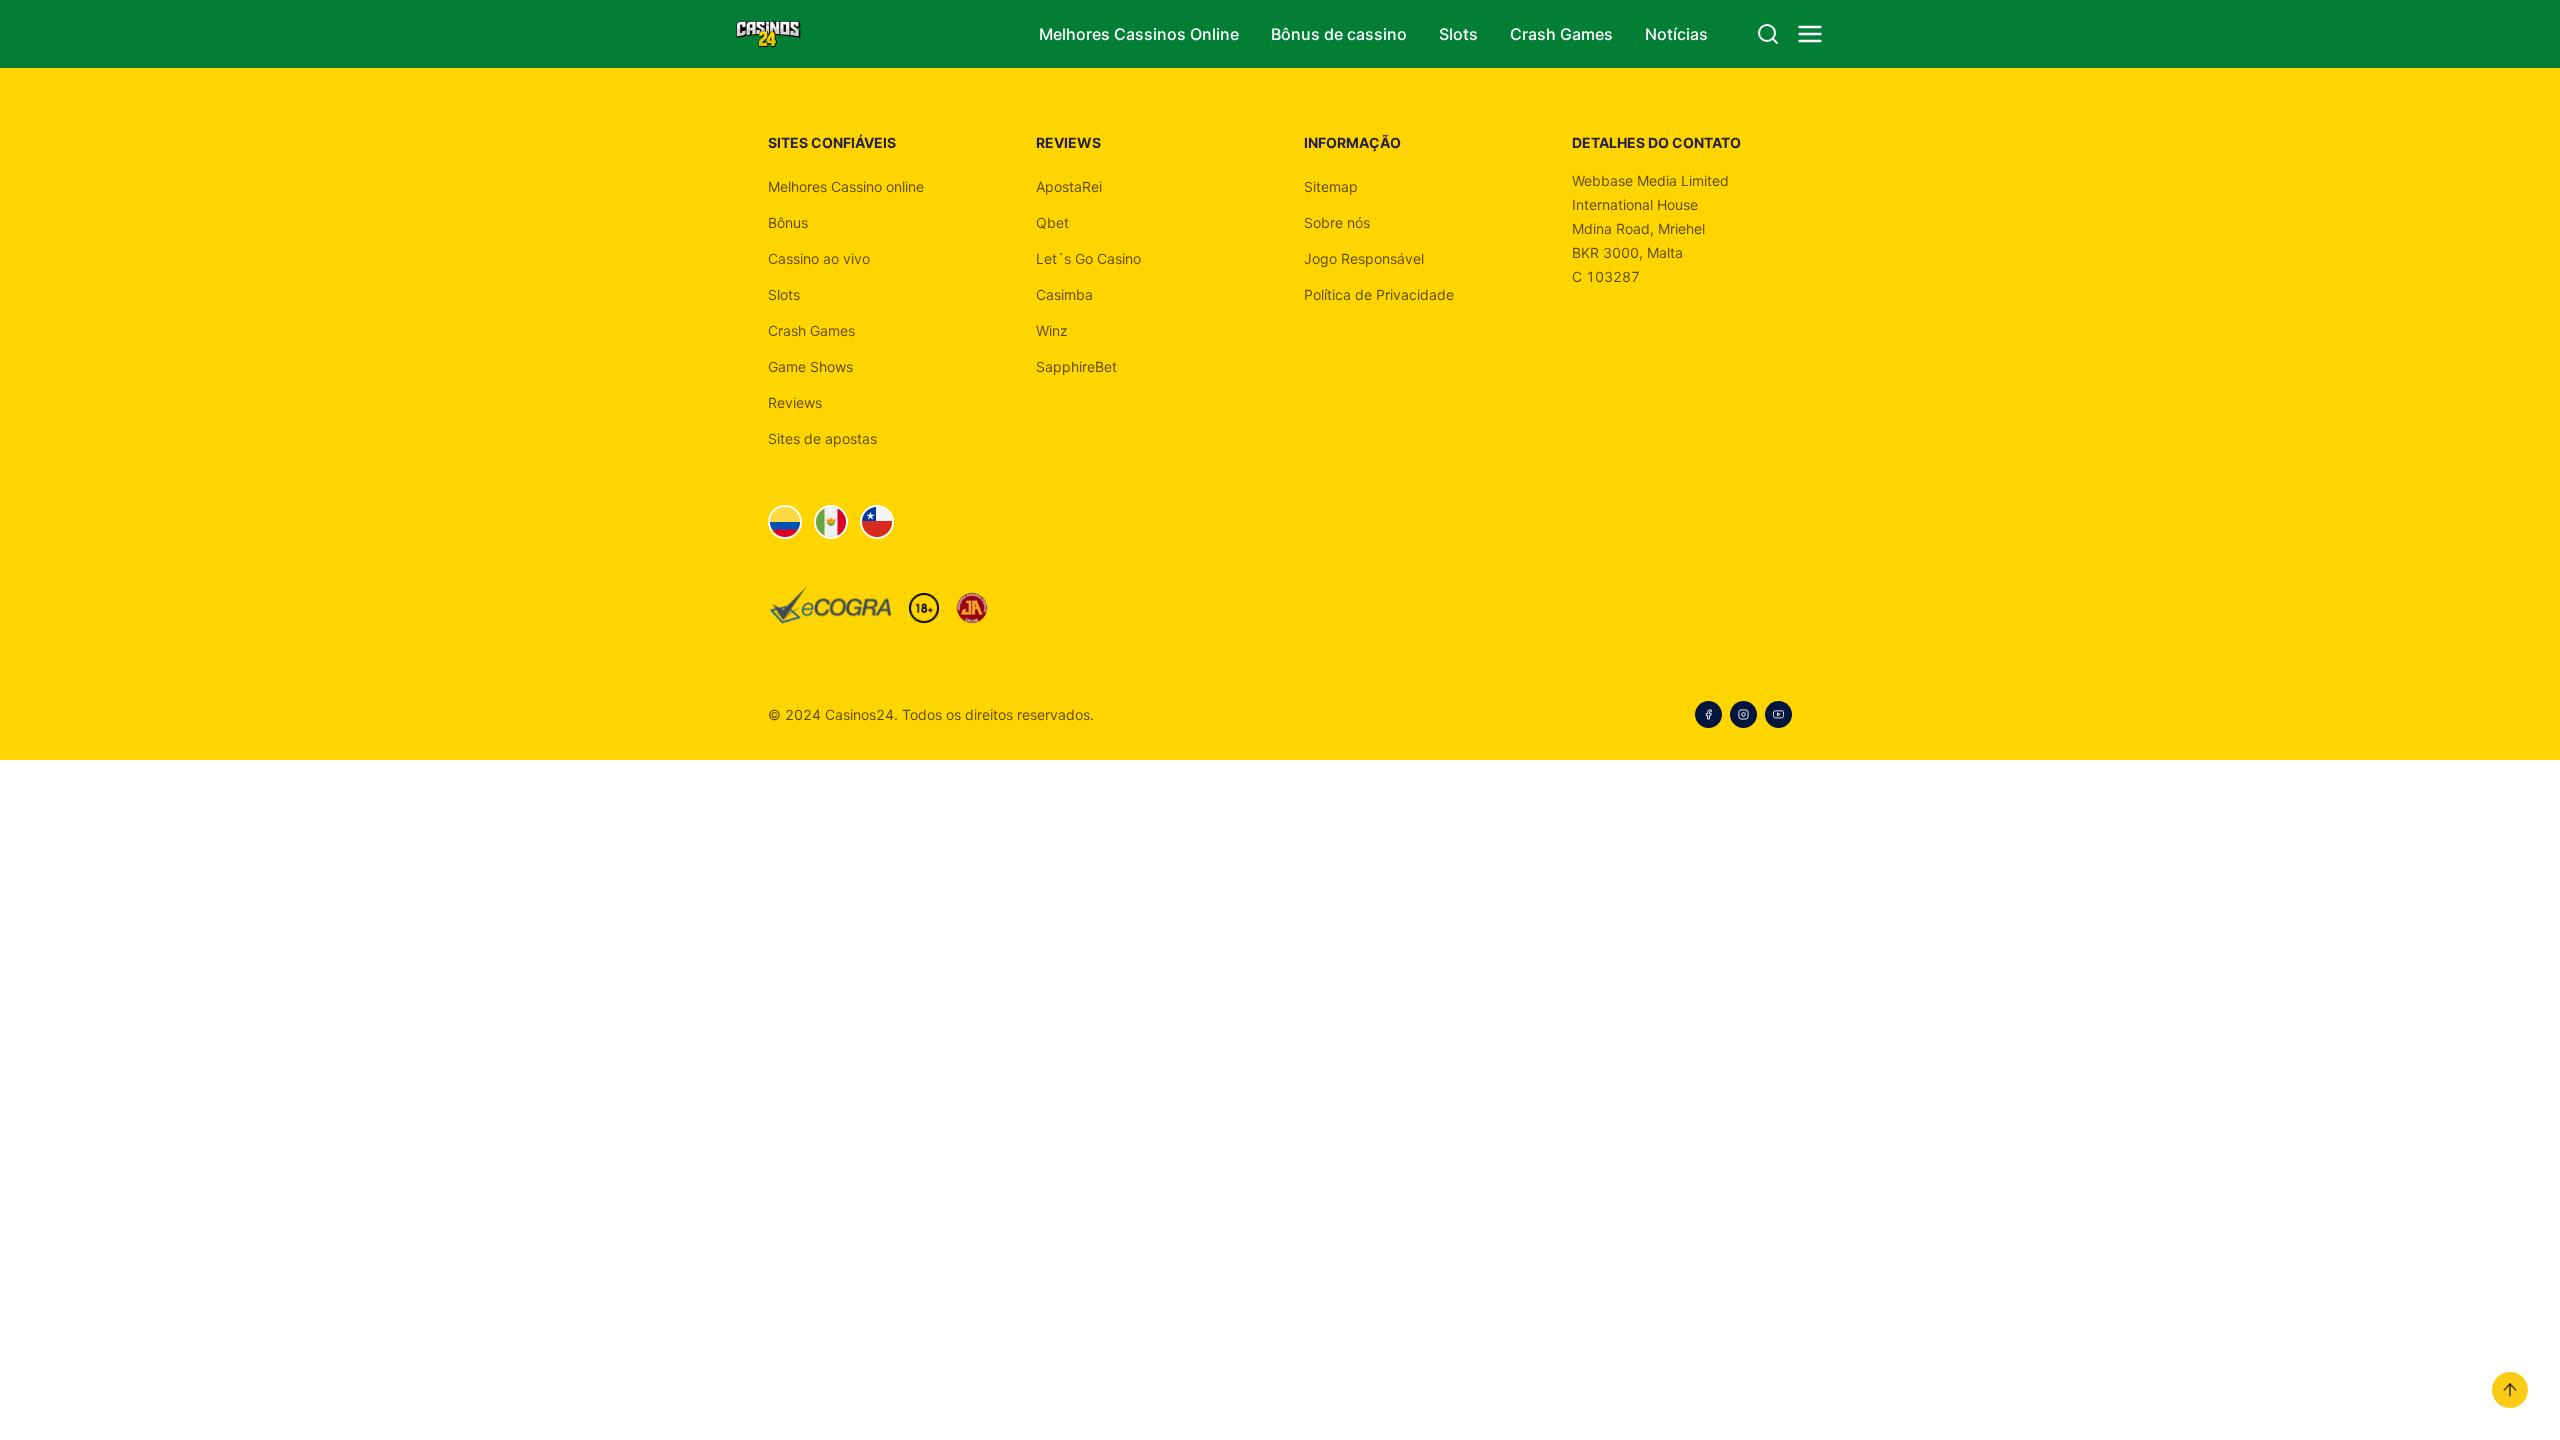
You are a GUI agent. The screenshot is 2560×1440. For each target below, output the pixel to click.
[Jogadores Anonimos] (972, 608)
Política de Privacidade (1379, 294)
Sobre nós (1337, 222)
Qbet (1052, 222)
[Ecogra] (830, 607)
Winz (1052, 330)
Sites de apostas (822, 438)
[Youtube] (1778, 714)
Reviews (795, 402)
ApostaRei (1069, 186)
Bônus (788, 222)
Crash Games (1561, 34)
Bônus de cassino (1339, 34)
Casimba (1064, 294)
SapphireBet (1076, 366)
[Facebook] (1708, 714)
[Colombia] (785, 522)
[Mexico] (831, 522)
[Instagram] (1743, 714)
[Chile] (877, 522)
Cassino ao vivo (819, 258)
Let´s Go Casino (1088, 258)
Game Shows (810, 366)
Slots (1458, 34)
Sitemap (1331, 186)
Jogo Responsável (1364, 258)
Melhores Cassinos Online (1139, 34)
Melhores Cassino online (846, 186)
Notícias (1676, 34)
